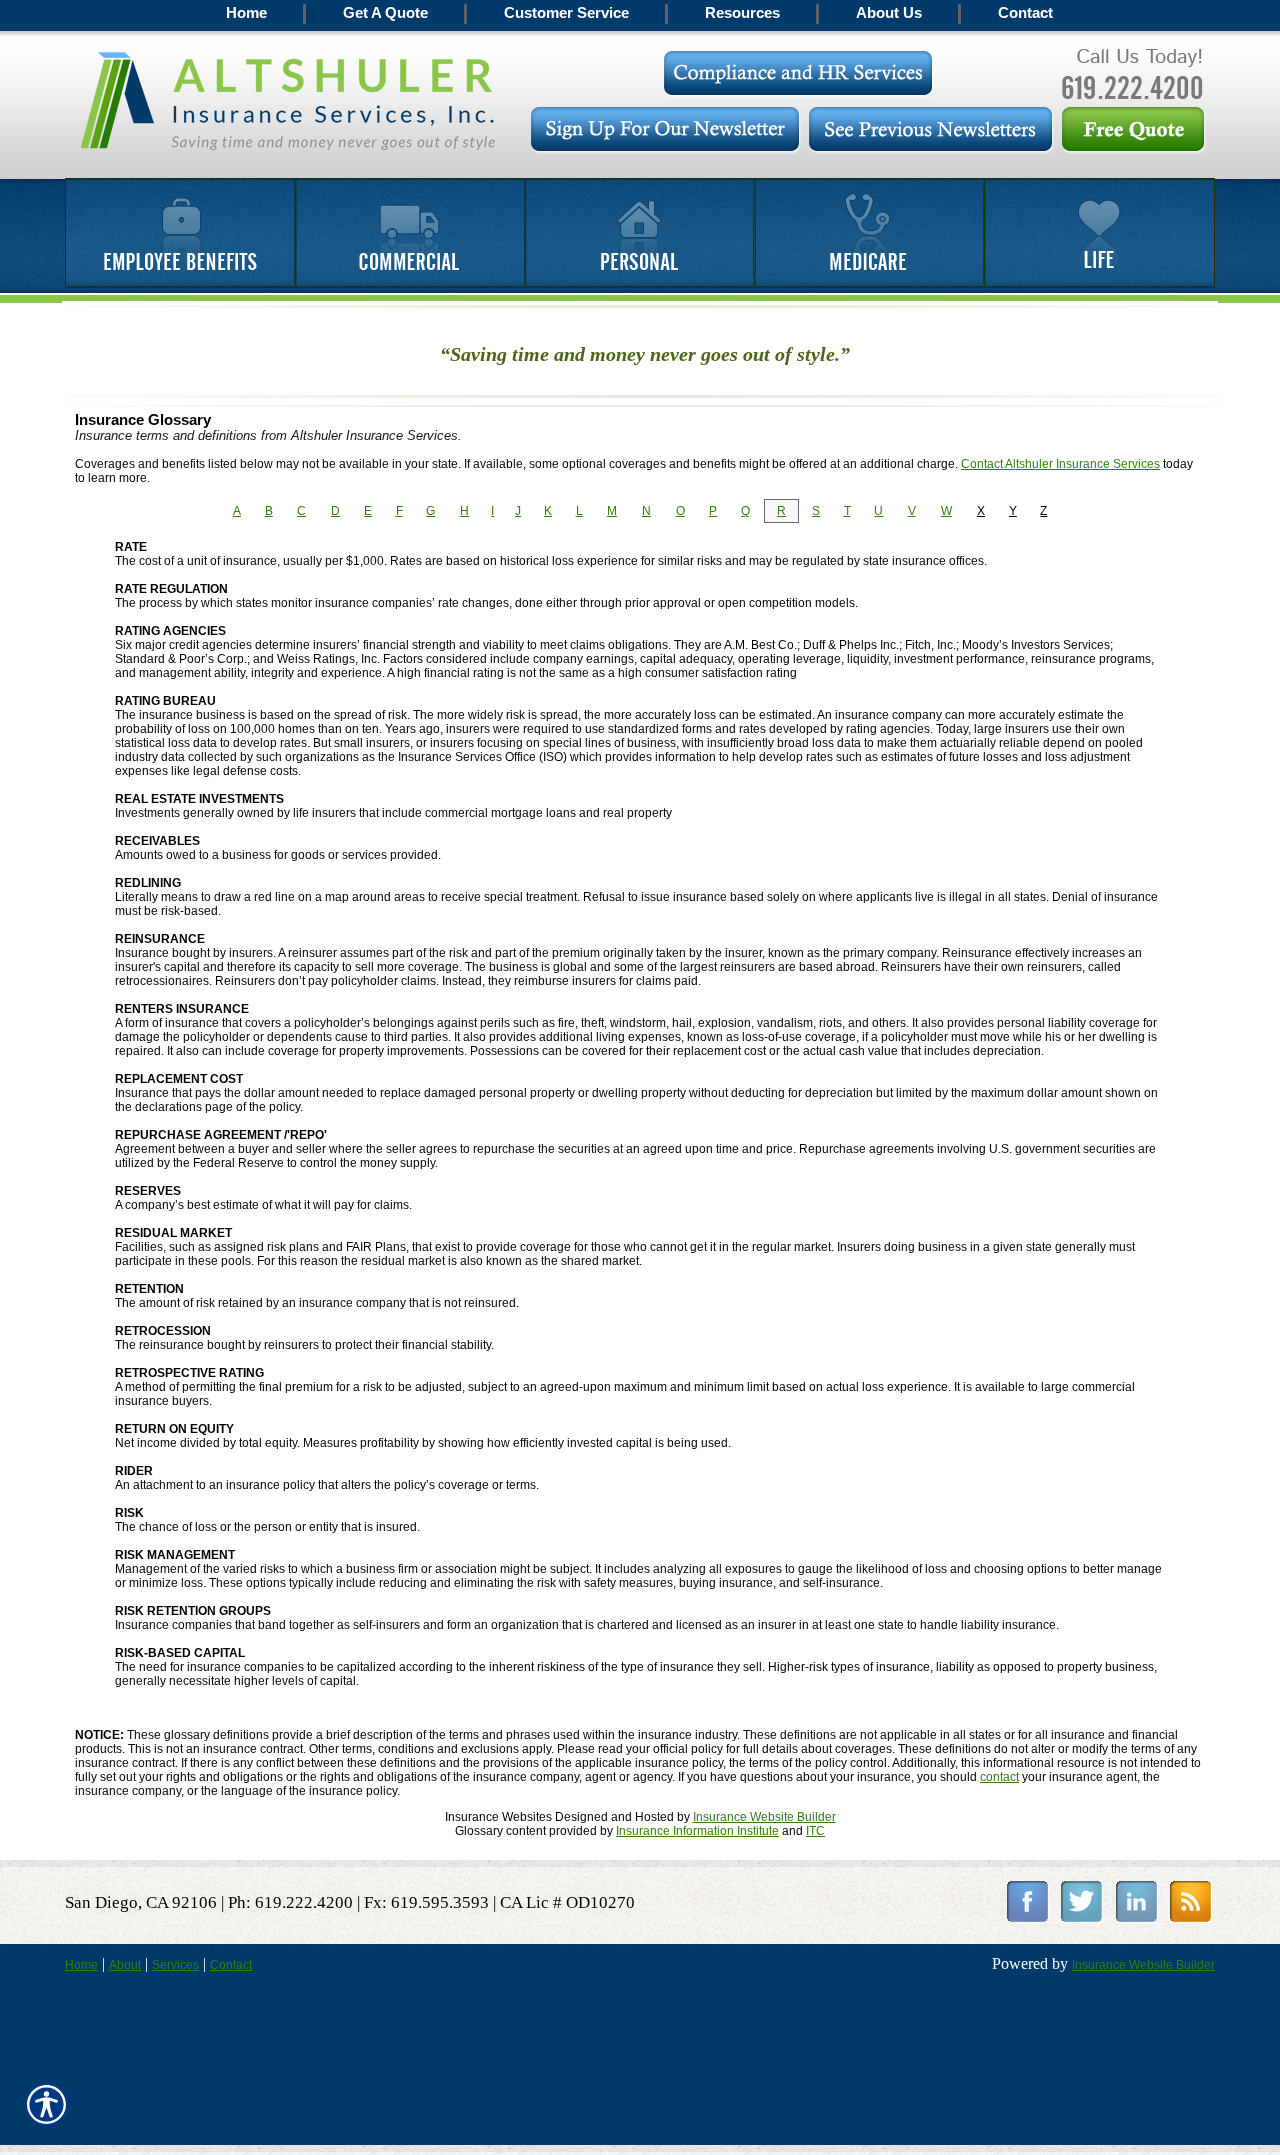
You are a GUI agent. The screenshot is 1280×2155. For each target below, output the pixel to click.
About (125, 1965)
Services (175, 1965)
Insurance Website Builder (764, 1817)
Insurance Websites (498, 1817)
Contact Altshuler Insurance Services (1060, 464)
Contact (231, 1965)
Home (81, 1965)
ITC (815, 1831)
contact (999, 1777)
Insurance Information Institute (697, 1831)
